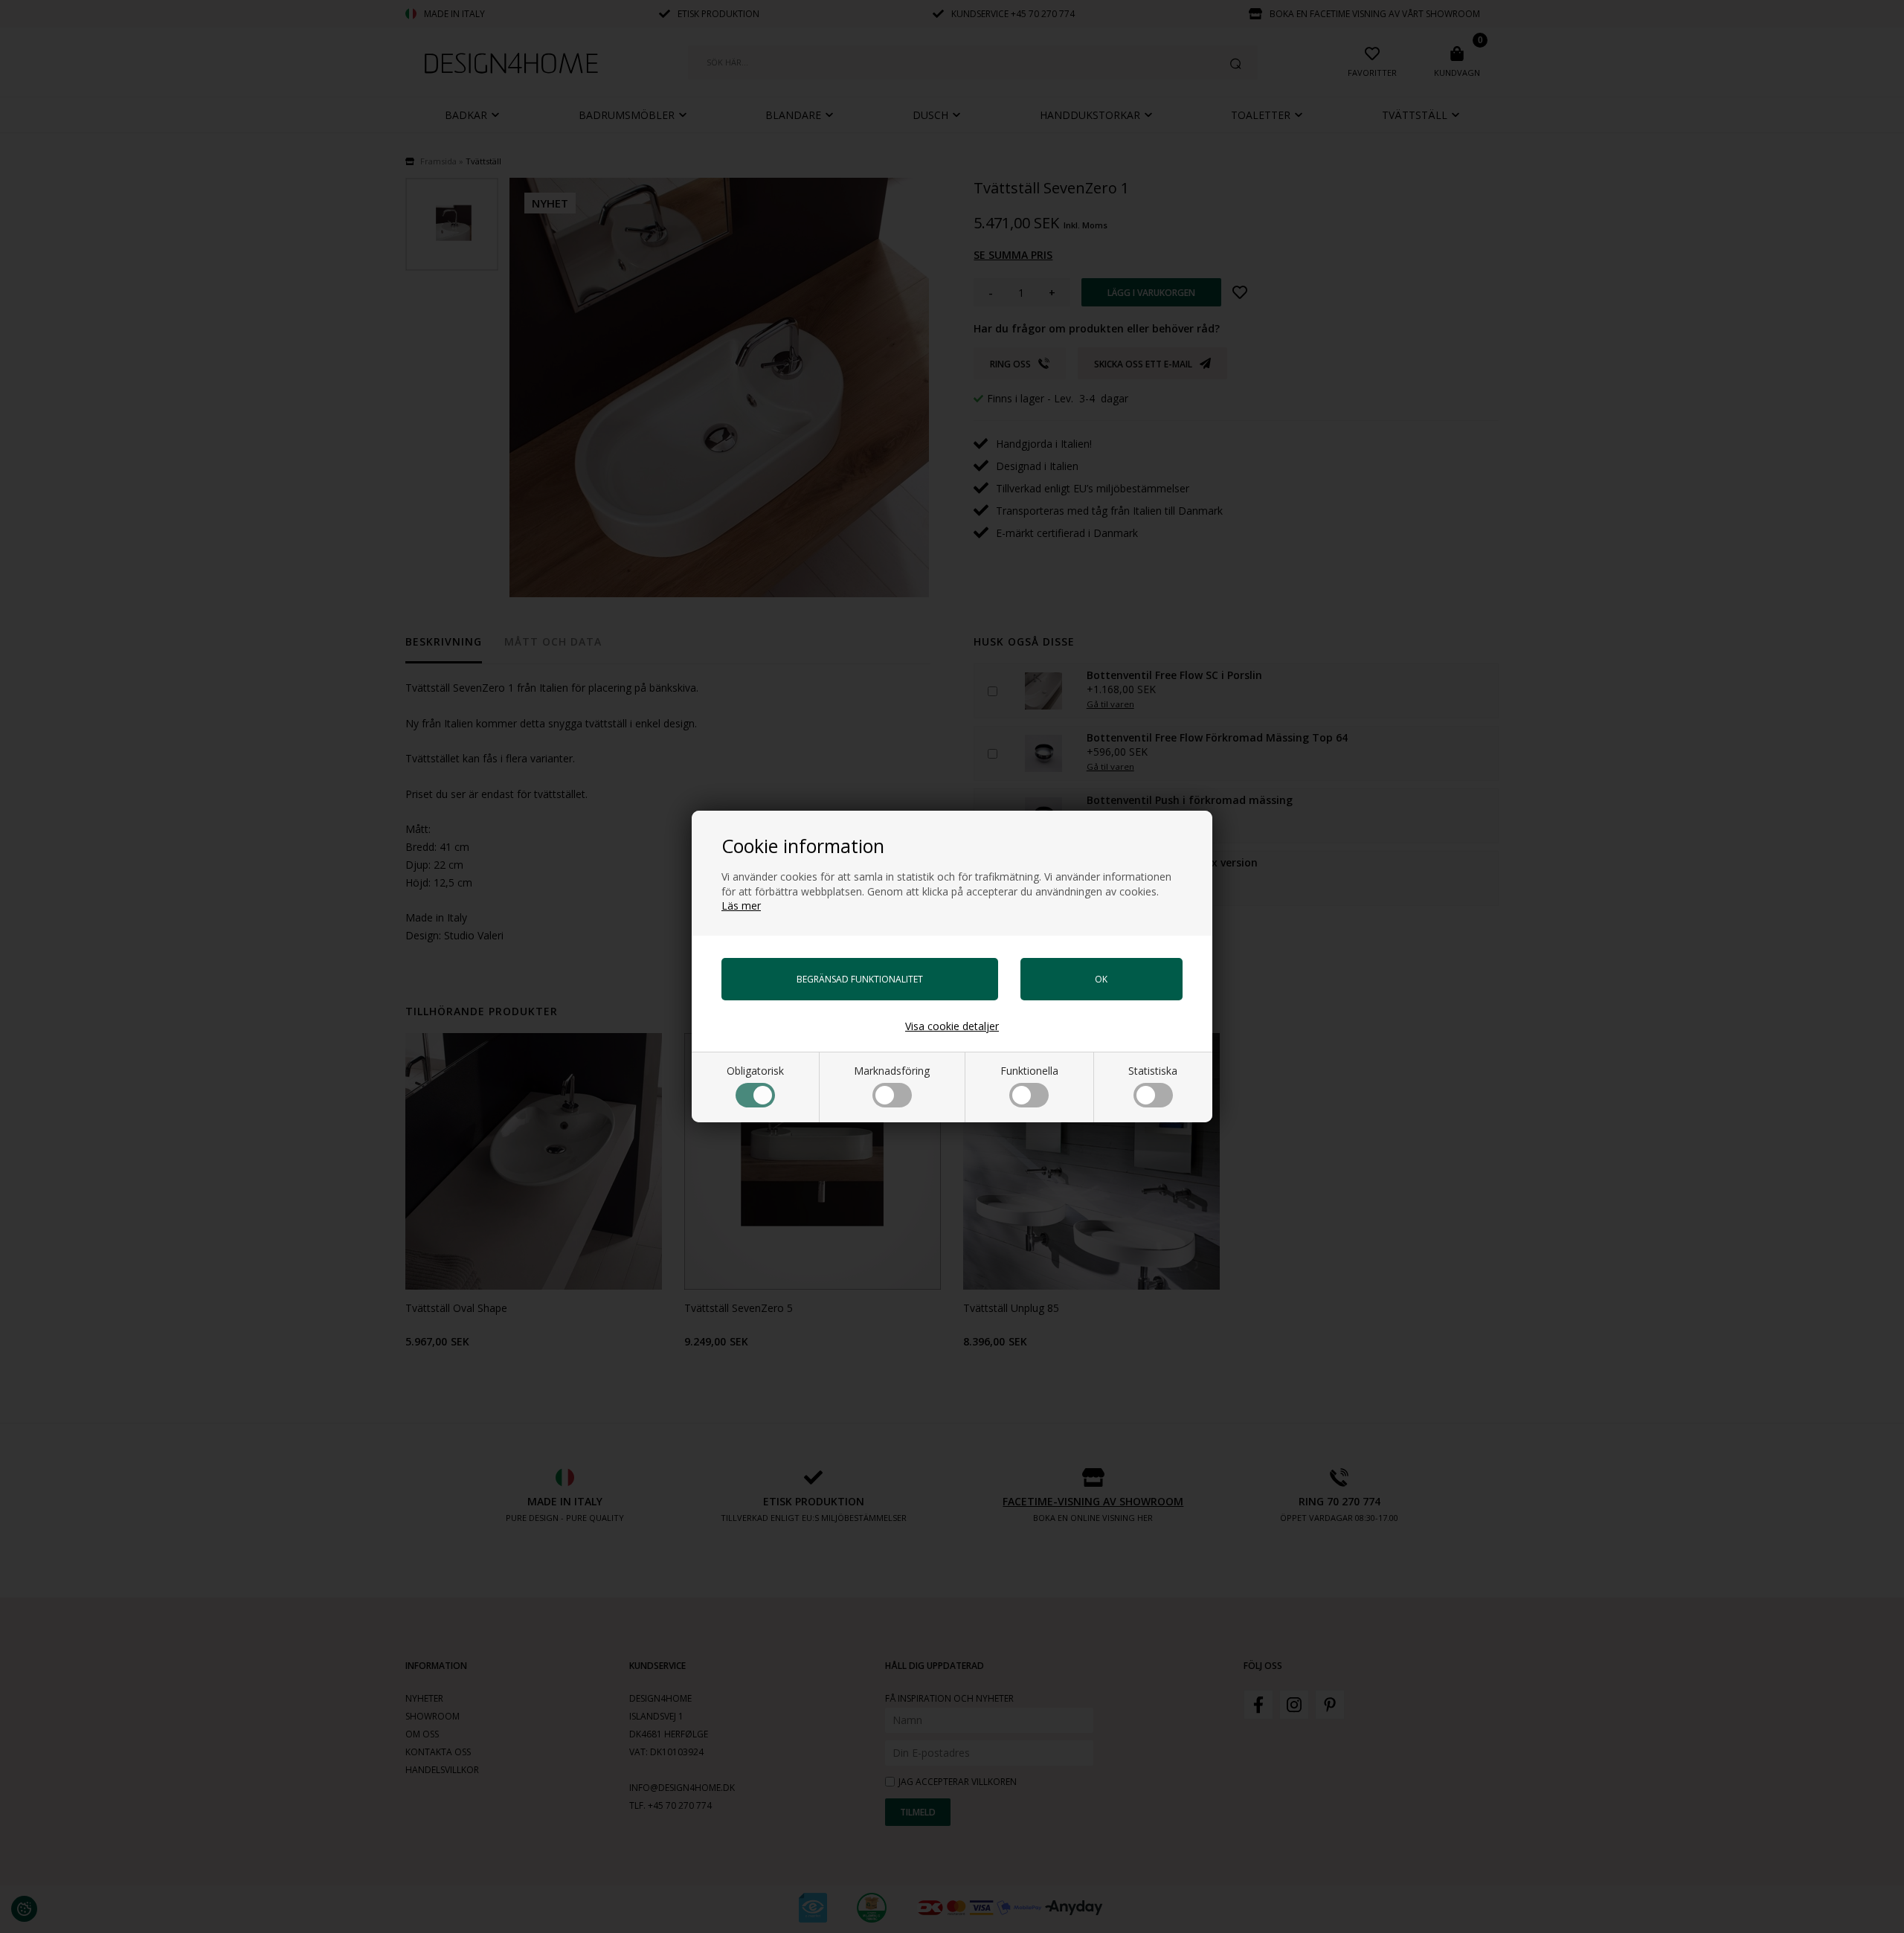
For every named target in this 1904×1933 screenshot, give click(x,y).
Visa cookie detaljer (952, 1026)
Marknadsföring (892, 1071)
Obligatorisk (755, 1071)
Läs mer (741, 906)
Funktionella (1029, 1071)
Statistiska (1153, 1071)
